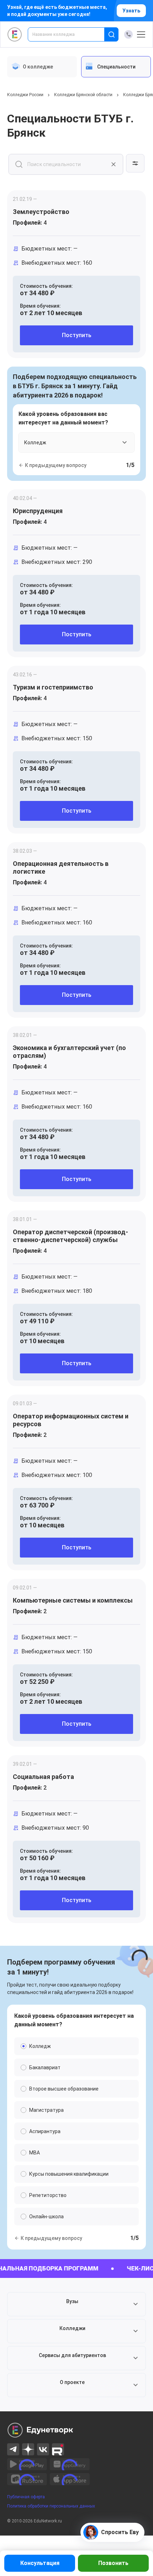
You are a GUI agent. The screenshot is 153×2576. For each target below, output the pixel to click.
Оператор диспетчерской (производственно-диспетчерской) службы (70, 1236)
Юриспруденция (38, 511)
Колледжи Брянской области (83, 95)
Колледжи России (25, 95)
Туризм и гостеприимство (53, 687)
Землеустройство (41, 212)
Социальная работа (43, 1777)
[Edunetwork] (15, 34)
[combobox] (71, 34)
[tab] (42, 67)
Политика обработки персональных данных (51, 2506)
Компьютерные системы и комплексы (73, 1600)
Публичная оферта (26, 2497)
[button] (76, 2304)
